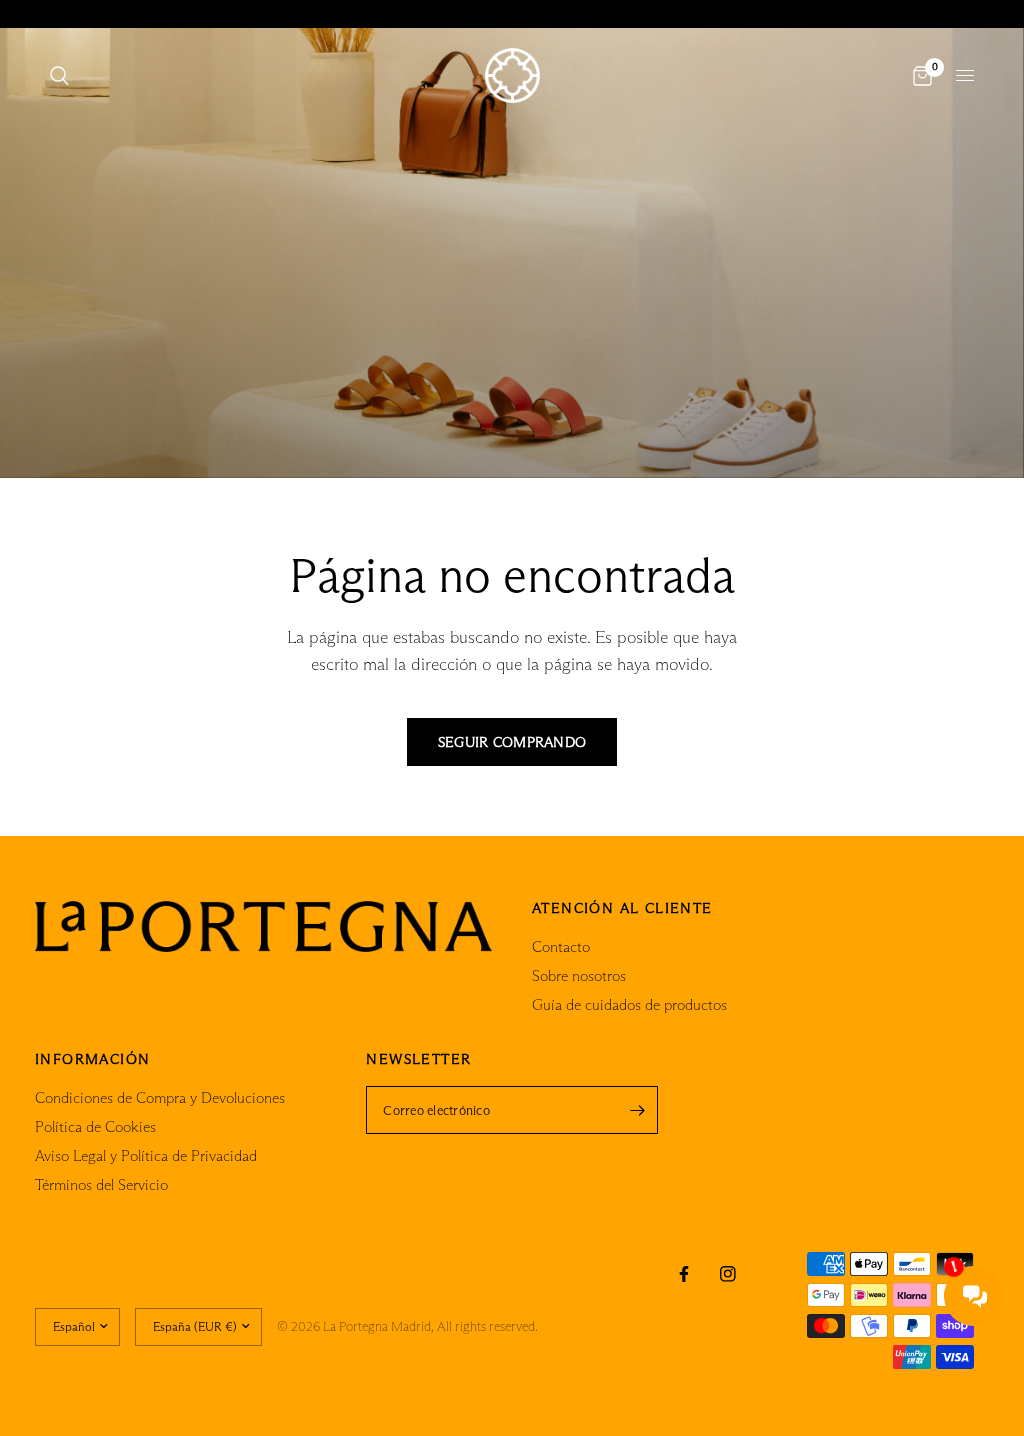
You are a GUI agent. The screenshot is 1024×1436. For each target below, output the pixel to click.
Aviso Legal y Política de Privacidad (146, 1155)
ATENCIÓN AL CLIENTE (622, 908)
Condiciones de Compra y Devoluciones (160, 1097)
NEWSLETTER (418, 1059)
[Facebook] (684, 1274)
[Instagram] (728, 1274)
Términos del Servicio (101, 1184)
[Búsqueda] (59, 75)
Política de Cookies (95, 1126)
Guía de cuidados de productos (629, 1004)
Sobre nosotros (579, 975)
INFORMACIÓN (92, 1059)
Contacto (561, 946)
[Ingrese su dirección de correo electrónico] (638, 1110)
